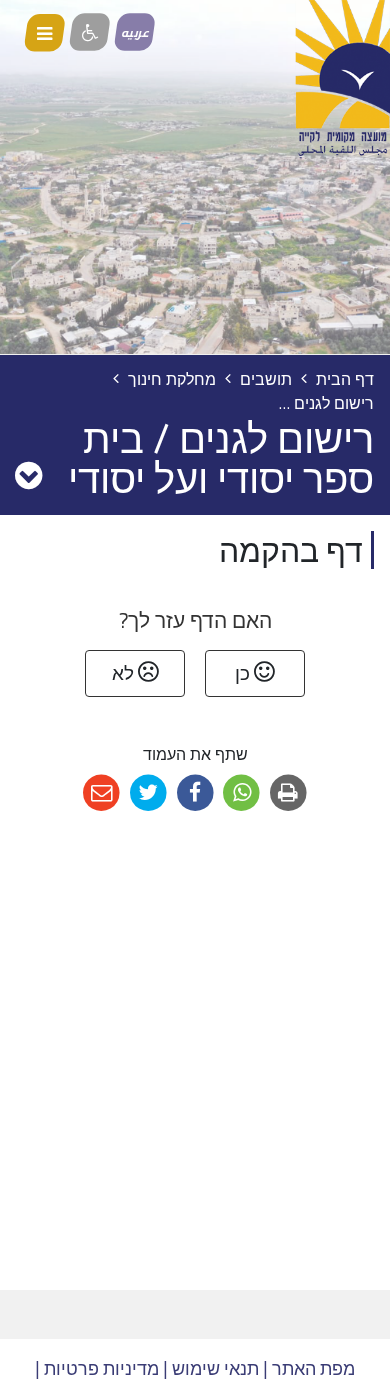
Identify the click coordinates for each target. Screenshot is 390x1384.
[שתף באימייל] (101, 793)
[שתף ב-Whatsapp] (241, 793)
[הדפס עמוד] (288, 793)
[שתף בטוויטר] (148, 793)
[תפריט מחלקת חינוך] (28, 475)
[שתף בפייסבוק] (195, 793)
